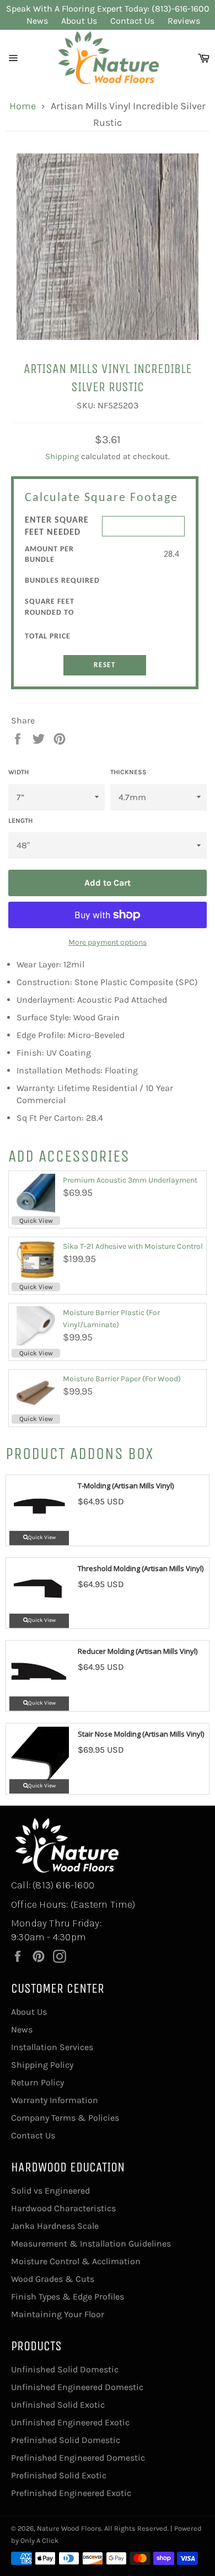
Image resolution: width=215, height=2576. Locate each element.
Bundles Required (62, 581)
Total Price (48, 637)
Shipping (62, 456)
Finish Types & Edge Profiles (68, 2296)
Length (20, 821)
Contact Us (132, 21)
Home (23, 106)
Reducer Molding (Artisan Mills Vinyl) (138, 1651)
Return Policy (37, 2082)
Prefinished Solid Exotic (59, 2475)
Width (18, 772)
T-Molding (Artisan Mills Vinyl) (126, 1486)
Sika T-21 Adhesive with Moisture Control (133, 1246)
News (37, 21)
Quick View (36, 1221)
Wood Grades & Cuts (53, 2279)
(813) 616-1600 (63, 1885)
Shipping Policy (42, 2065)
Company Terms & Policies (65, 2118)
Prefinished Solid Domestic (66, 2440)
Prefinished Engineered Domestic (78, 2458)
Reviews (184, 21)
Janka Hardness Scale (55, 2226)
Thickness (128, 772)
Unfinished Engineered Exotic (70, 2422)
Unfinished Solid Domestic (65, 2369)
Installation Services (52, 2047)
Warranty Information (55, 2100)
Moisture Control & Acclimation (76, 2261)
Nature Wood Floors (69, 2528)
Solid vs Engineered (50, 2191)
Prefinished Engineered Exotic (71, 2493)
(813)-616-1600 (181, 9)
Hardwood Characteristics (63, 2208)
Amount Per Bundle (49, 555)
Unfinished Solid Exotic (58, 2405)
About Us (79, 21)
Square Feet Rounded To (50, 607)
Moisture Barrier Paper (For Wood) (122, 1379)
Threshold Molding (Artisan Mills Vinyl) (141, 1568)
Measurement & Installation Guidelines (91, 2244)
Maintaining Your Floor (58, 2314)
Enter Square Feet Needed (57, 526)
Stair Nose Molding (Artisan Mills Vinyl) (141, 1734)
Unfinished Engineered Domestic (77, 2387)
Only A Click (39, 2540)
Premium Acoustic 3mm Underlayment (130, 1180)
